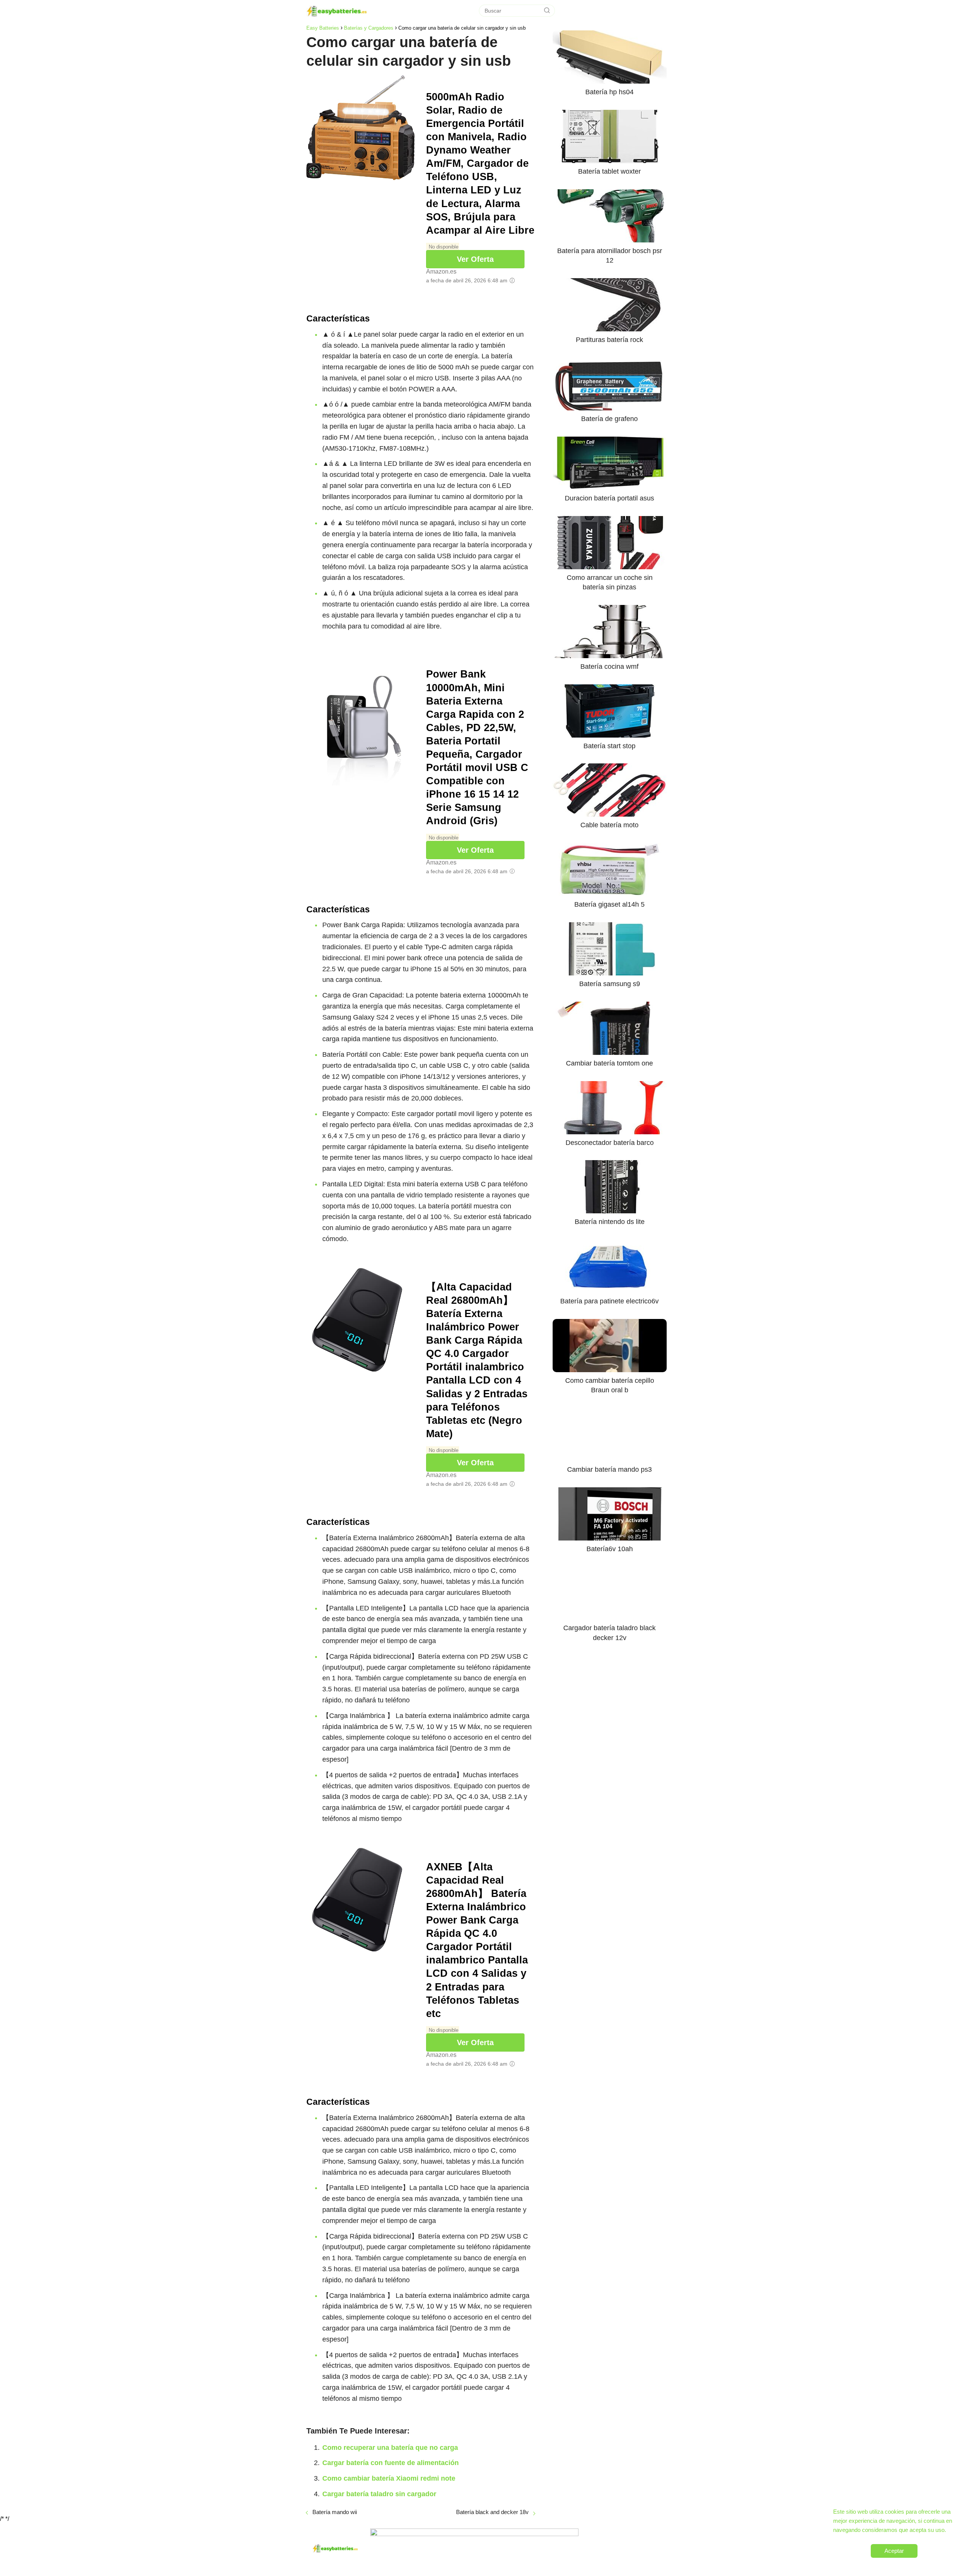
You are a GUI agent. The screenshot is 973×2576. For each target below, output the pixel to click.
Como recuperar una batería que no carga (390, 2448)
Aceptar (894, 2551)
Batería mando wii (335, 2512)
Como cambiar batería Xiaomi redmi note (389, 2478)
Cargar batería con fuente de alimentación (391, 2463)
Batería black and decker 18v (492, 2512)
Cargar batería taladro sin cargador (379, 2494)
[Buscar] (547, 11)
